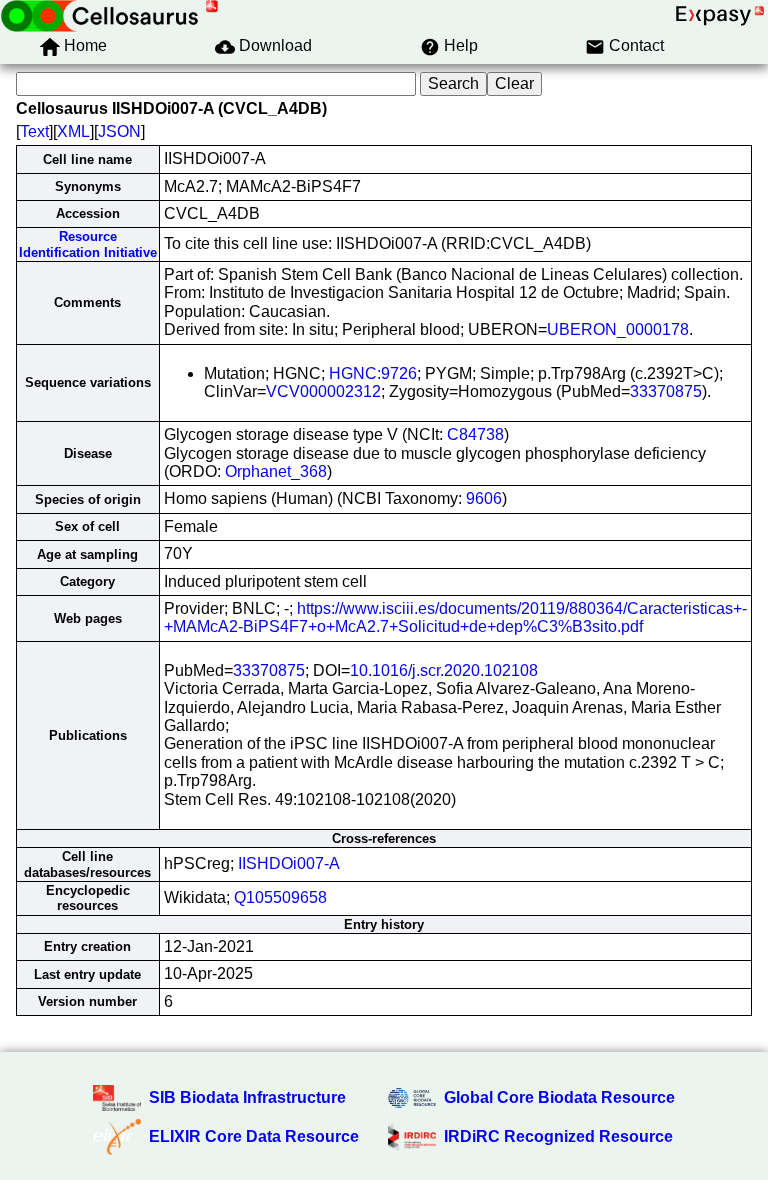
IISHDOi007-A (289, 863)
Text (34, 131)
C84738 (475, 434)
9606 (484, 498)
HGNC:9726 (373, 373)
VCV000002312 (323, 391)
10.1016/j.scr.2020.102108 (444, 670)
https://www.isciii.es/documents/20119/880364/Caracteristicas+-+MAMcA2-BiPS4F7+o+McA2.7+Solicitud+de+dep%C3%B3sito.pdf (455, 617)
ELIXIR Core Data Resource (254, 1136)
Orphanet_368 (276, 471)
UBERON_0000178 (618, 329)
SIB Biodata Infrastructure (247, 1097)
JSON (119, 131)
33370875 (666, 391)
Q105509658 (280, 897)
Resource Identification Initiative (88, 244)
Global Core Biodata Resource (559, 1097)
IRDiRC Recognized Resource (558, 1136)
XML (73, 131)
